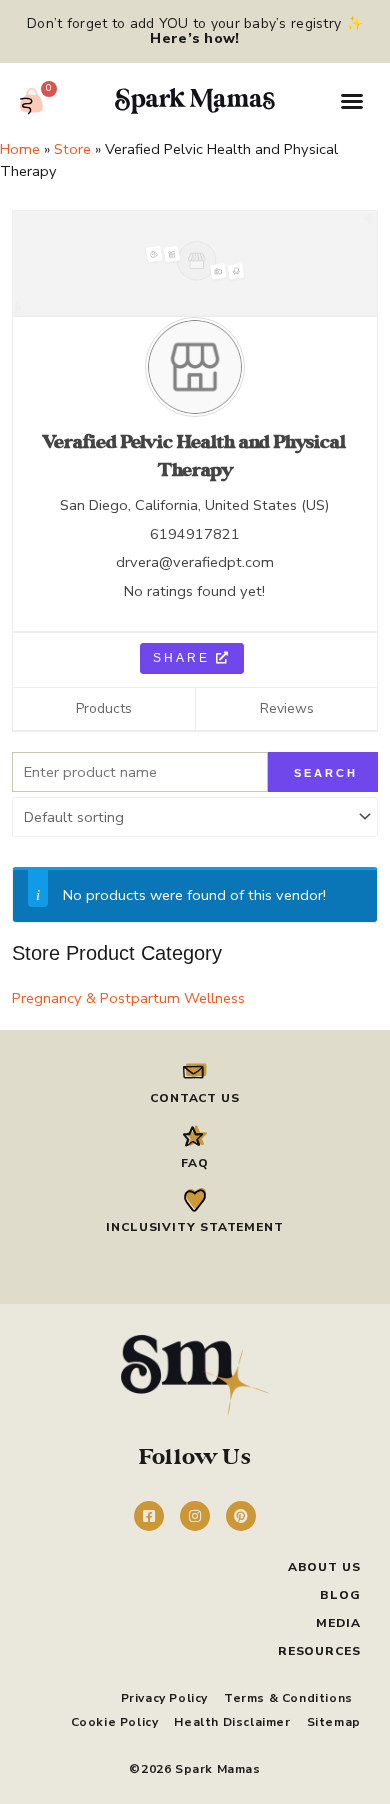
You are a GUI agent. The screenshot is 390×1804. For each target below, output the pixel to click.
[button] (352, 101)
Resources (319, 1651)
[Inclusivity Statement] (195, 1200)
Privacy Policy (164, 1698)
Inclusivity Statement (195, 1227)
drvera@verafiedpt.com (195, 562)
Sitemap (334, 1722)
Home (20, 149)
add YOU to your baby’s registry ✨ (244, 31)
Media (338, 1623)
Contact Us (195, 1098)
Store (72, 149)
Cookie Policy (115, 1722)
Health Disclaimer (232, 1722)
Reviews (287, 708)
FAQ (195, 1163)
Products (104, 708)
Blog (340, 1595)
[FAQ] (195, 1136)
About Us (324, 1567)
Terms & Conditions (288, 1698)
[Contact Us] (195, 1071)
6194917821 (195, 534)
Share (184, 658)
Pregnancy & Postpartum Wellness (128, 998)
